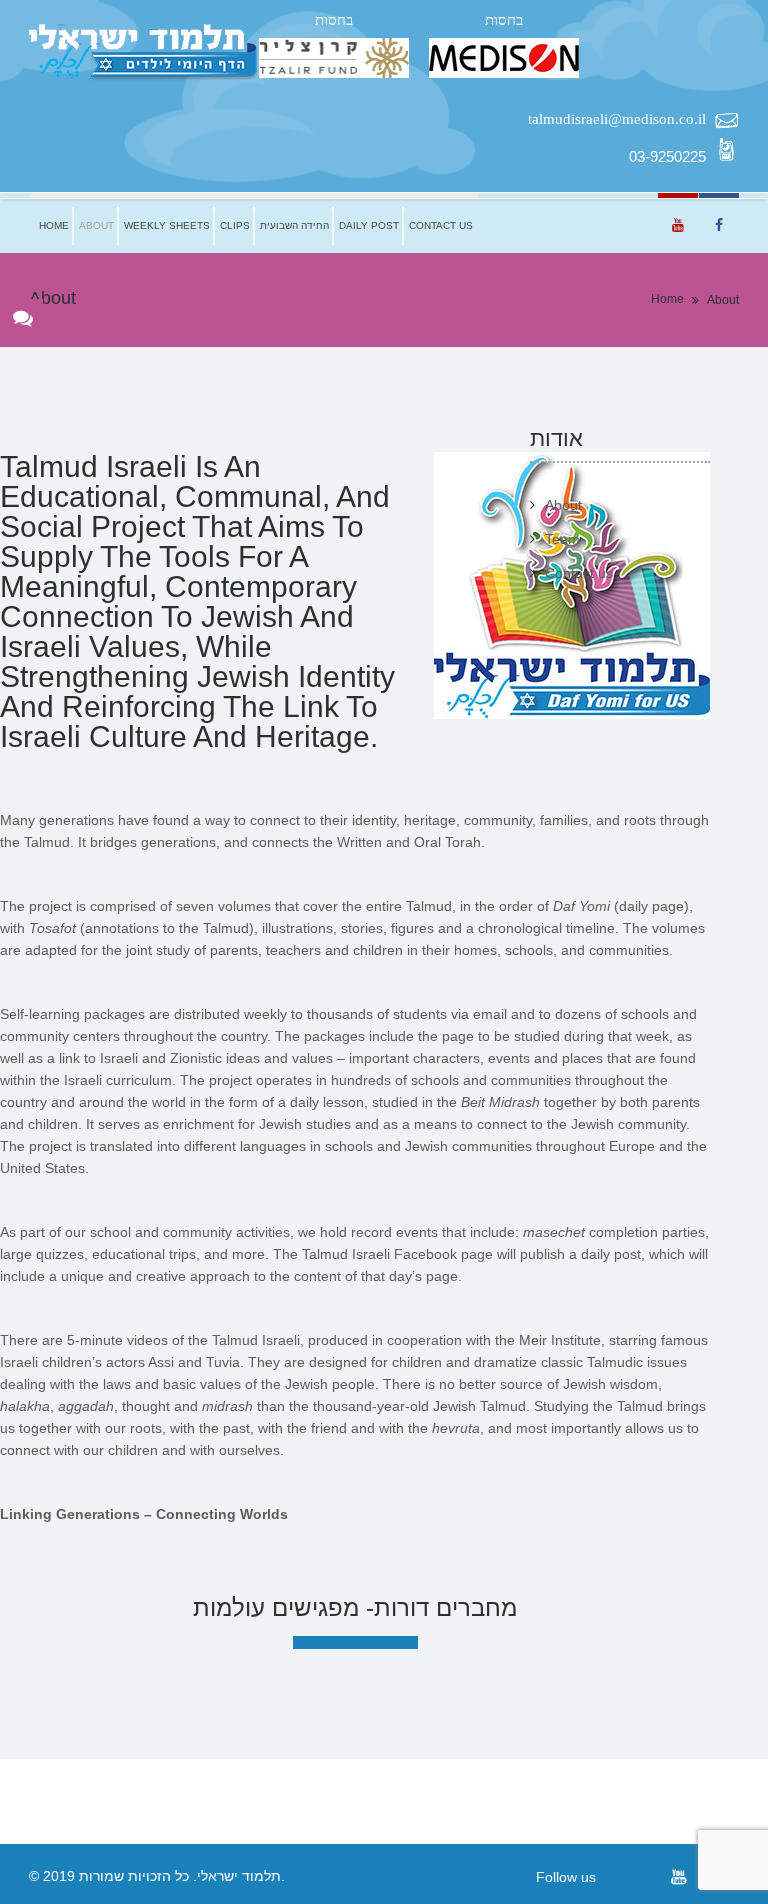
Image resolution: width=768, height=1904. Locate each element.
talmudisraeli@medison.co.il (617, 119)
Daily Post (369, 225)
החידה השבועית (294, 225)
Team (562, 539)
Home (54, 225)
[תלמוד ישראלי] (144, 52)
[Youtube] (678, 1876)
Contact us (441, 225)
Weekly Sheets (167, 225)
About (96, 225)
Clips (235, 225)
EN (493, 225)
